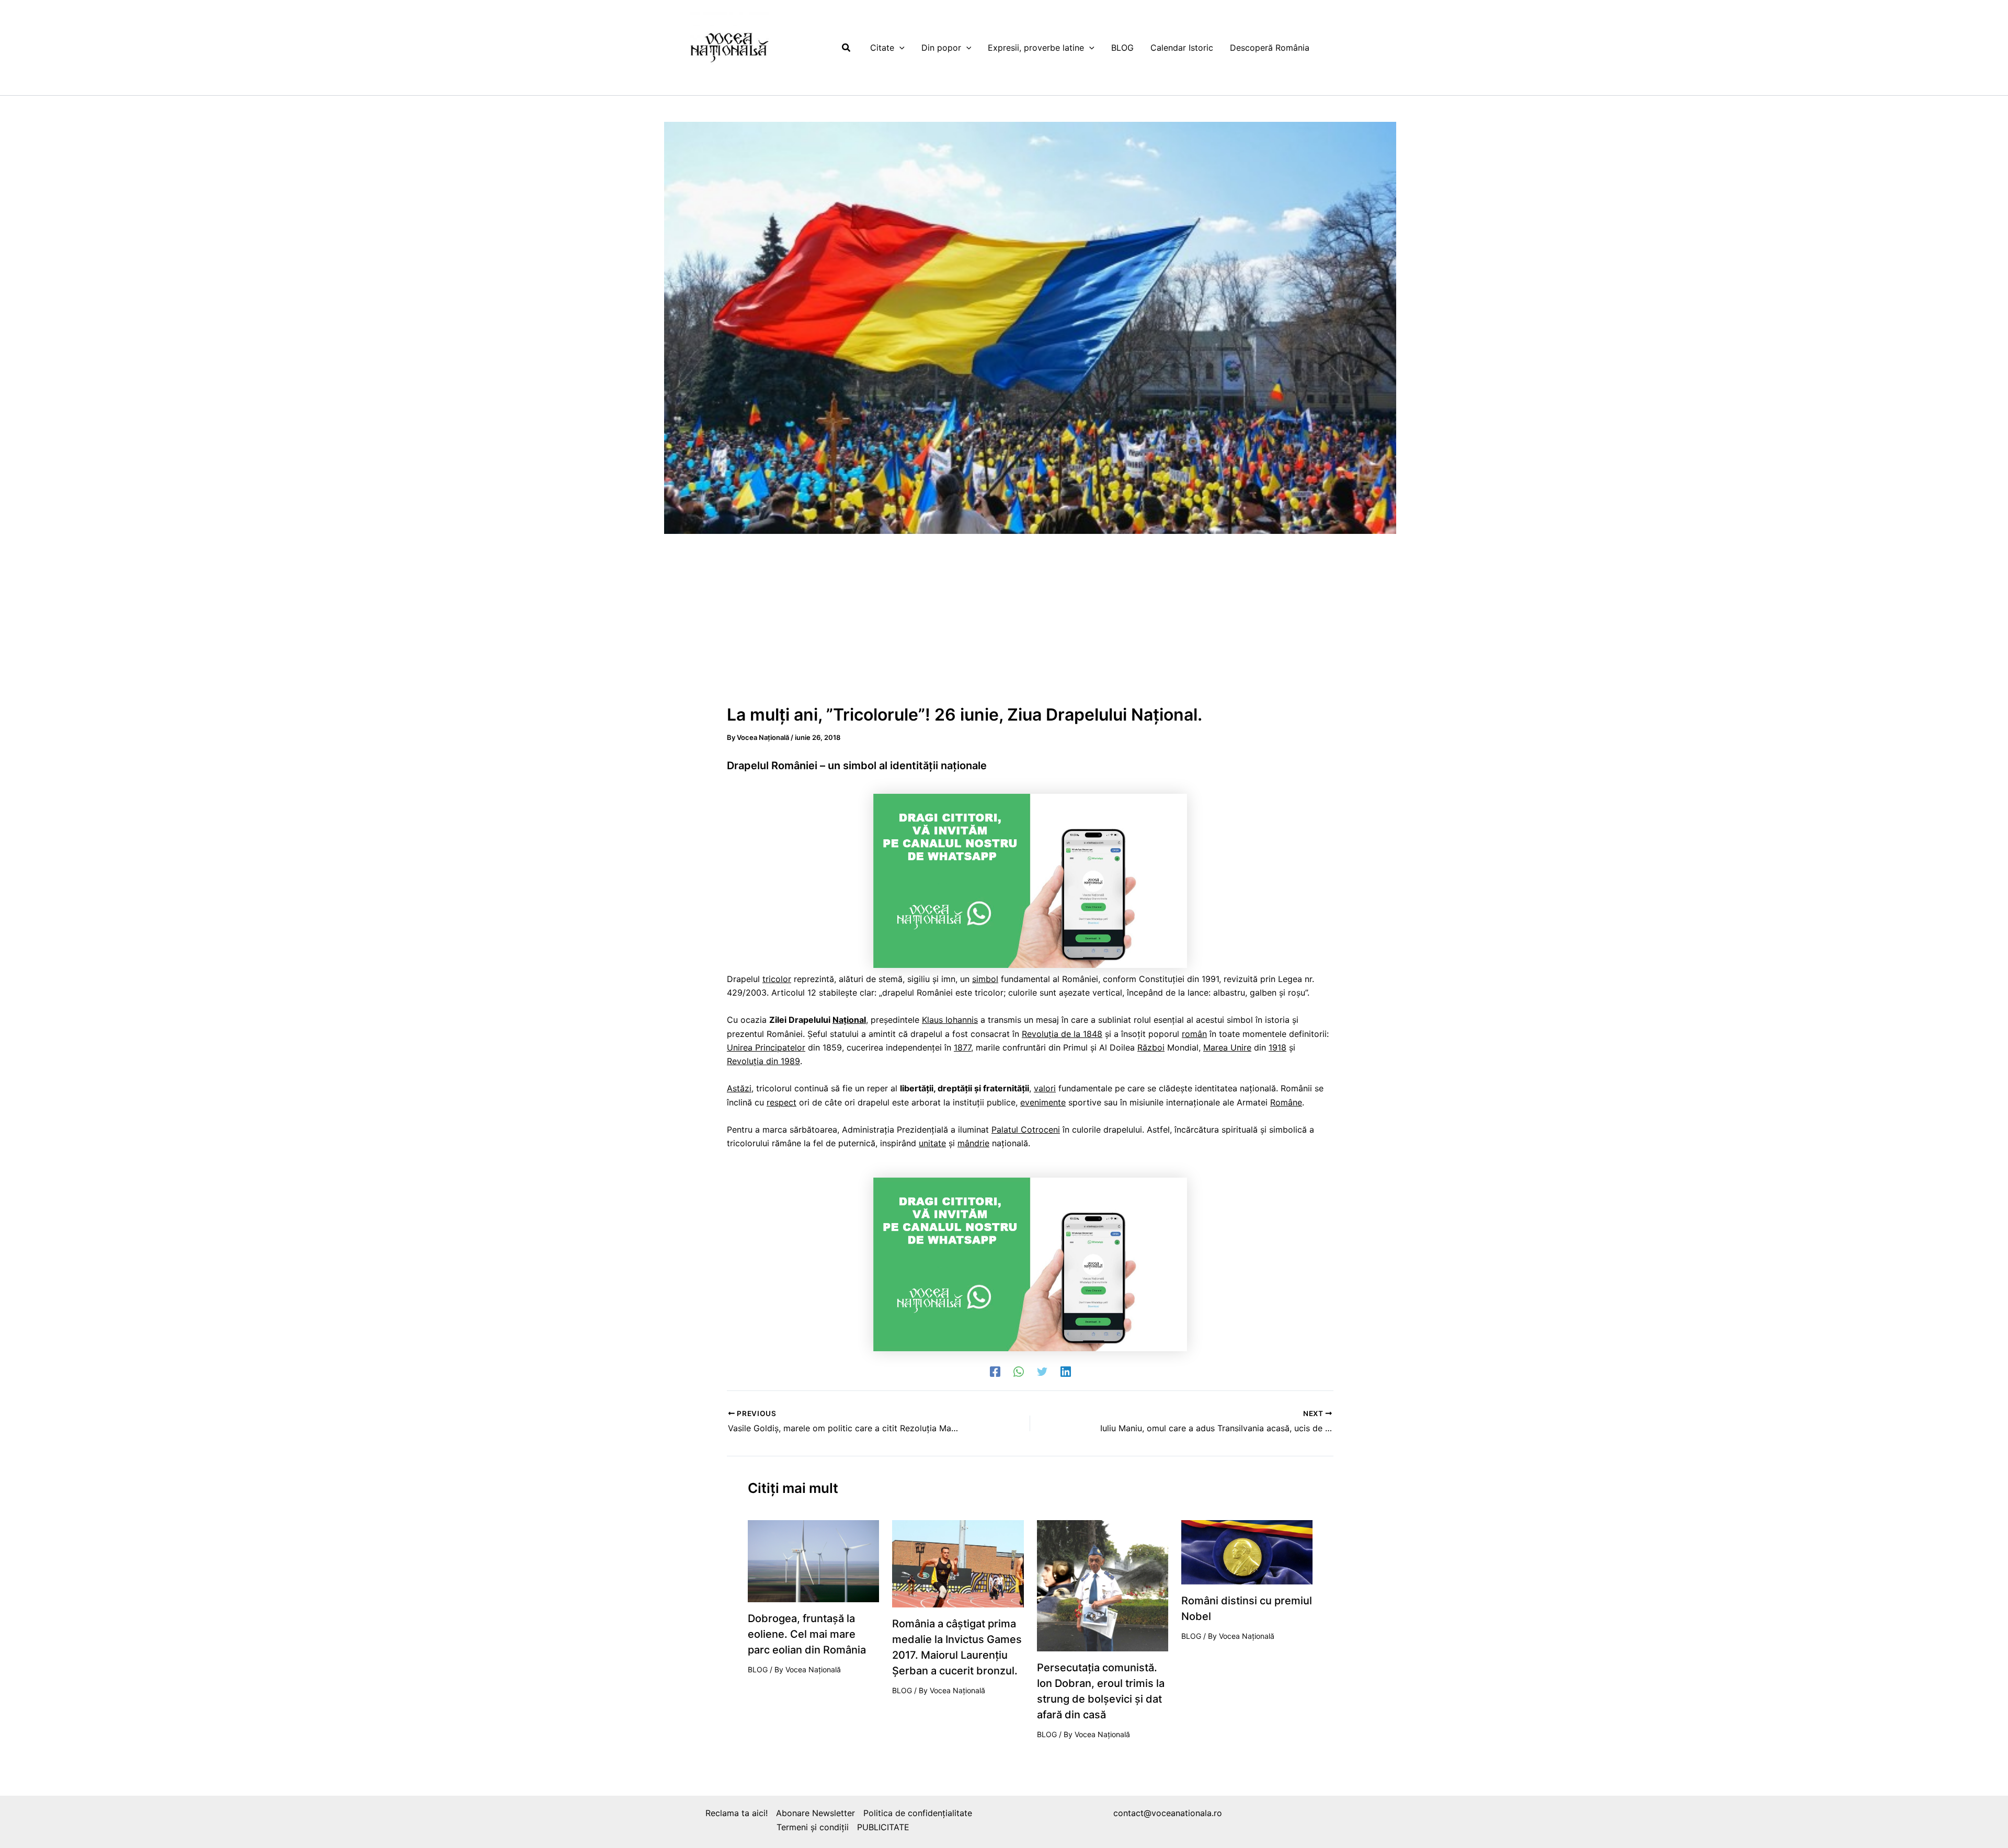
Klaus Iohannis (950, 1020)
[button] (847, 48)
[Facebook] (995, 1371)
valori (1045, 1088)
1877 (962, 1047)
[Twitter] (1042, 1371)
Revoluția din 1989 (763, 1061)
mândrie (973, 1143)
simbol (985, 979)
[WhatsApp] (1019, 1371)
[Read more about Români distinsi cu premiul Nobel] (1247, 1552)
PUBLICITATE (883, 1827)
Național (849, 1020)
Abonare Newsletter (815, 1813)
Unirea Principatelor (766, 1047)
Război (1151, 1047)
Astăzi (739, 1088)
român (1194, 1034)
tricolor (777, 979)
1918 (1277, 1047)
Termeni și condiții (813, 1827)
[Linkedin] (1066, 1371)
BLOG (758, 1669)
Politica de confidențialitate (918, 1813)
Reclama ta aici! (737, 1813)
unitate (932, 1143)
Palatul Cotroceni (1026, 1130)
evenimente (1043, 1102)
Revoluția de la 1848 (1062, 1034)
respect (781, 1102)
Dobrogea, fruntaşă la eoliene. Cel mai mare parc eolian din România (807, 1634)
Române (1286, 1102)
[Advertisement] (1030, 624)
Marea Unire (1227, 1047)
